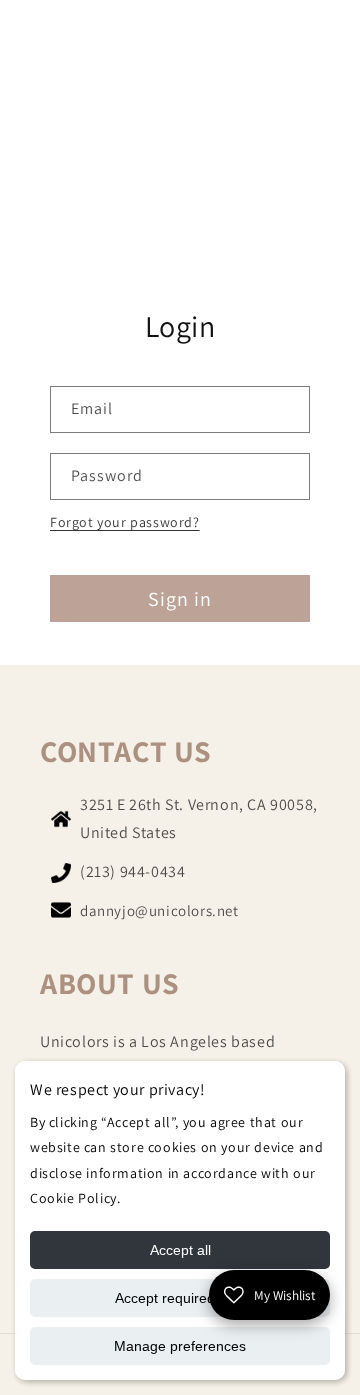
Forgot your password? (125, 522)
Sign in (180, 599)
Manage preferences (180, 1346)
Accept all (180, 1250)
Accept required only (180, 1298)
